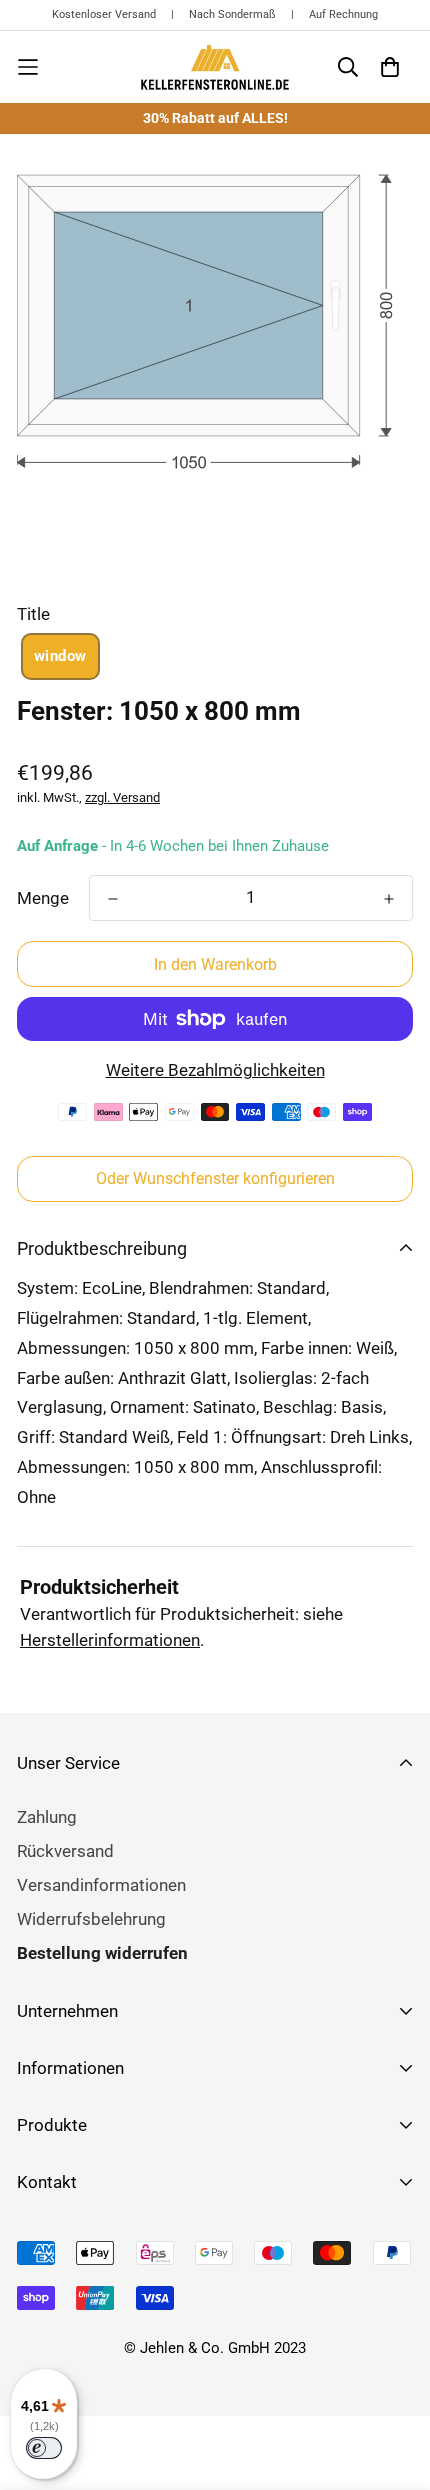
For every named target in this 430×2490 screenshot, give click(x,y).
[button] (60, 656)
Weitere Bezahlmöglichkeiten (215, 1070)
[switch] (44, 2448)
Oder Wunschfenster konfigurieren (215, 1178)
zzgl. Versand (122, 797)
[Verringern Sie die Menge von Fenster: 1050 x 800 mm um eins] (113, 899)
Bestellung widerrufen (102, 1953)
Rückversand (65, 1851)
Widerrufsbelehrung (91, 1919)
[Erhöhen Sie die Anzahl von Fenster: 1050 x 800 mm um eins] (389, 899)
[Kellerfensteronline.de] (215, 67)
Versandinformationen (101, 1885)
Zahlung (47, 1817)
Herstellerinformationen (110, 1640)
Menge (43, 898)
